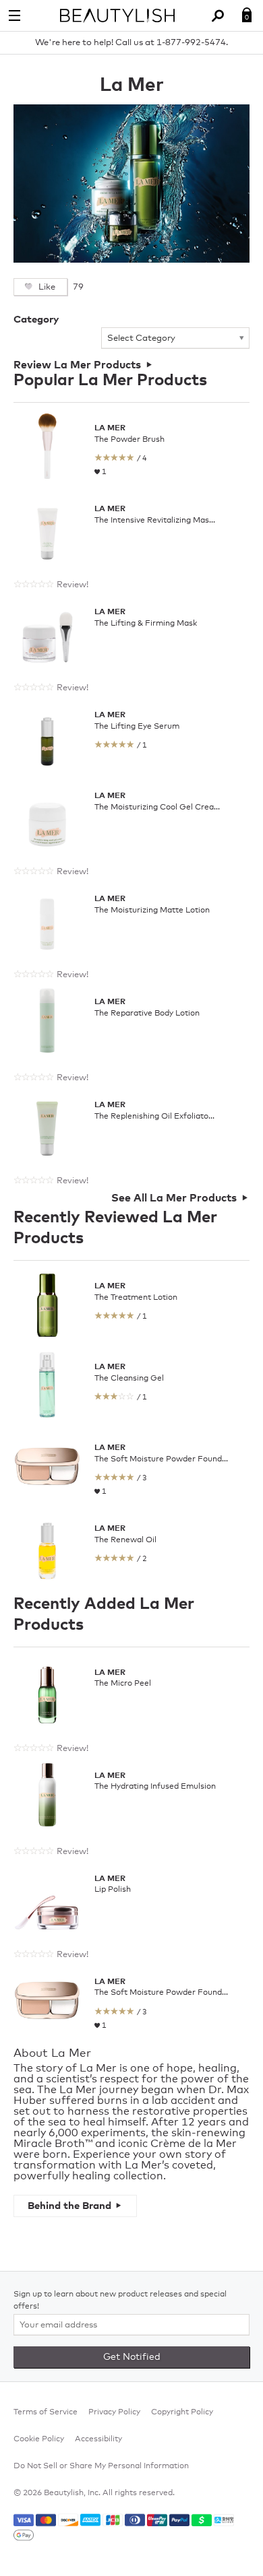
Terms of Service (46, 2412)
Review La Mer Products (77, 365)
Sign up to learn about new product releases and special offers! (120, 2301)
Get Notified (132, 2357)
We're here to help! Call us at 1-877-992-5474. (131, 43)
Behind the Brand (69, 2206)
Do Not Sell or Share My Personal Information (101, 2466)
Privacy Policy (114, 2412)
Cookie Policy (39, 2439)
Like (46, 287)
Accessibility (98, 2439)
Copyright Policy (182, 2412)
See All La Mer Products (174, 1198)
